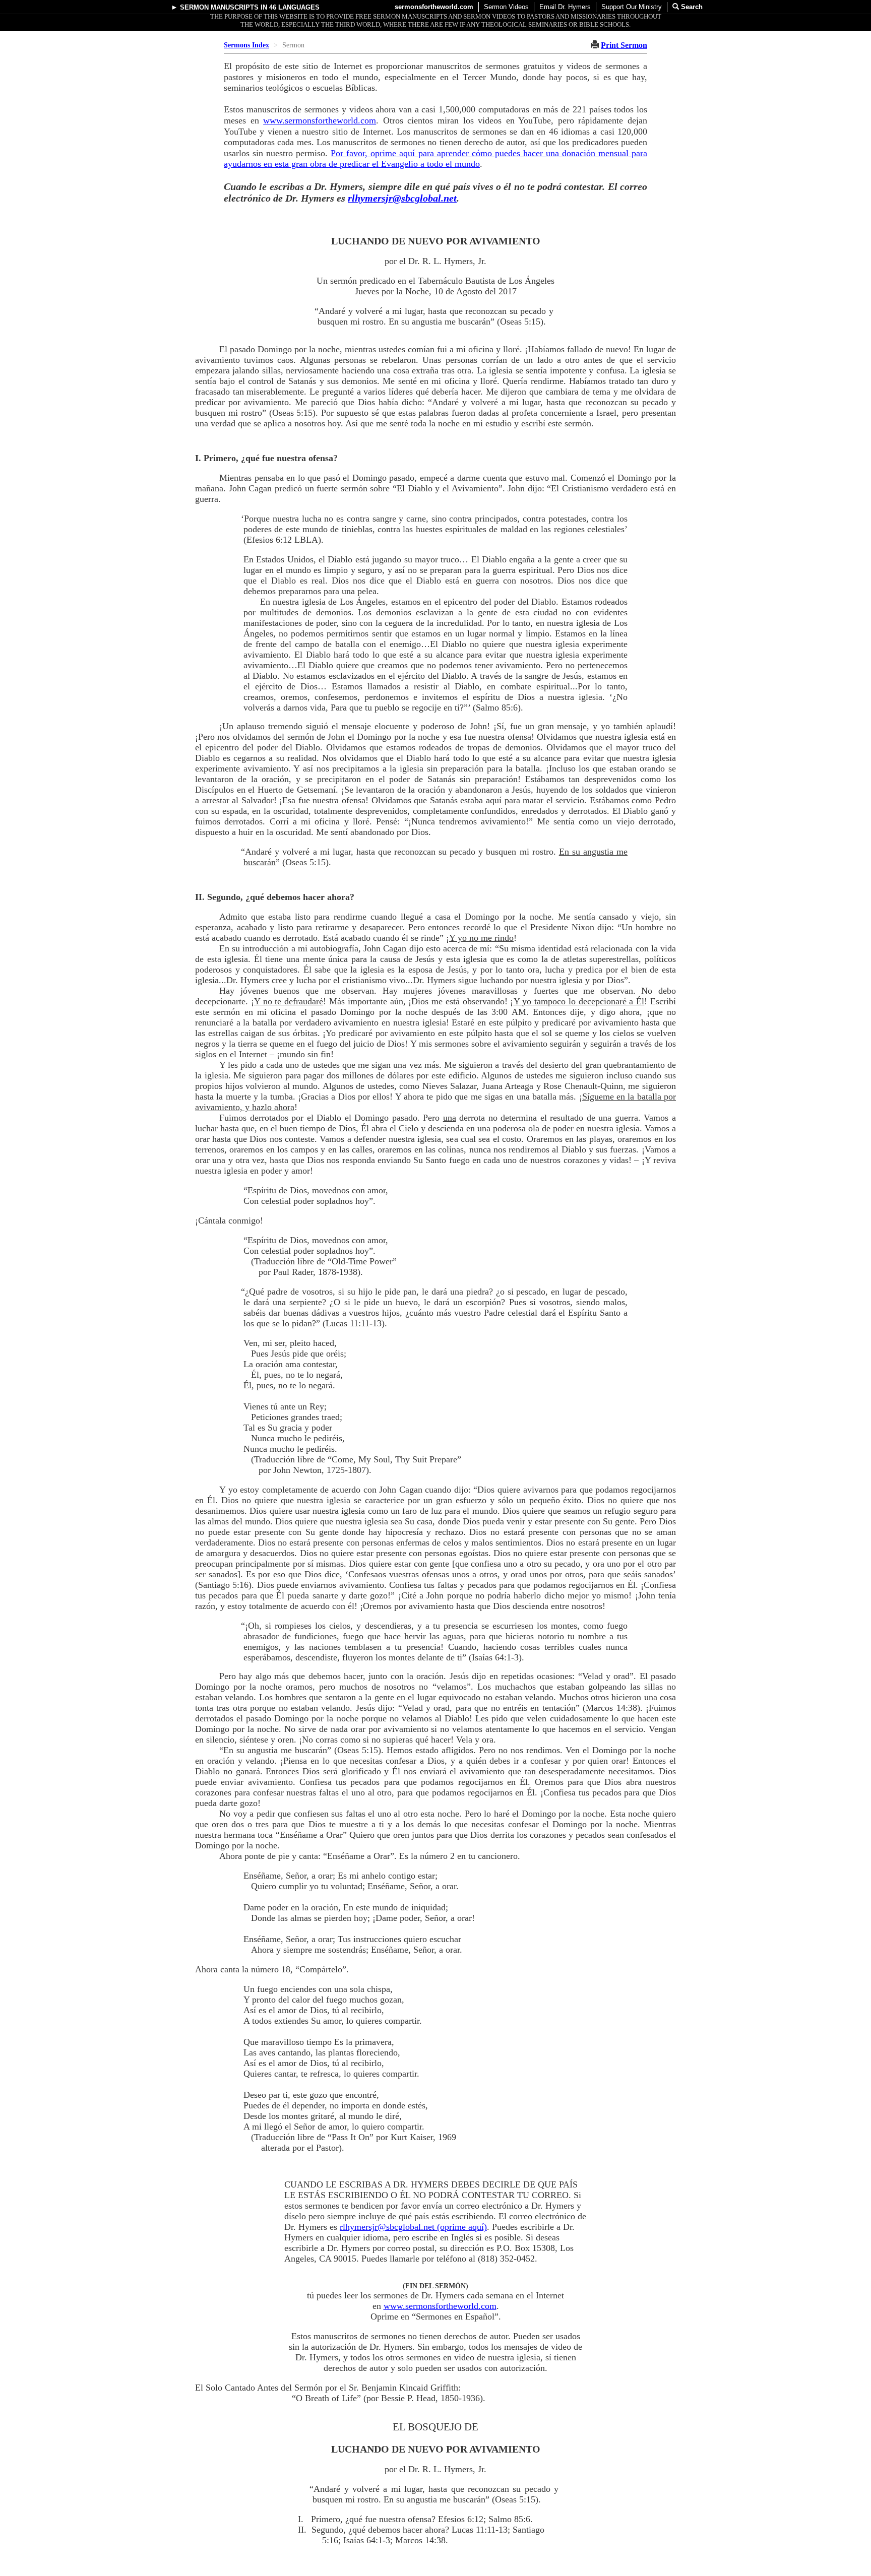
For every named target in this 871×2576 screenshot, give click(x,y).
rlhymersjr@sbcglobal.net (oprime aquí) (413, 2227)
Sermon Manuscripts (219, 7)
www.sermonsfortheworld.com (320, 120)
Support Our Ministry (632, 7)
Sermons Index (246, 45)
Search (691, 7)
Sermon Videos (506, 7)
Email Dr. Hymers (565, 7)
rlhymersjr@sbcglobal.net (402, 198)
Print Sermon (624, 45)
